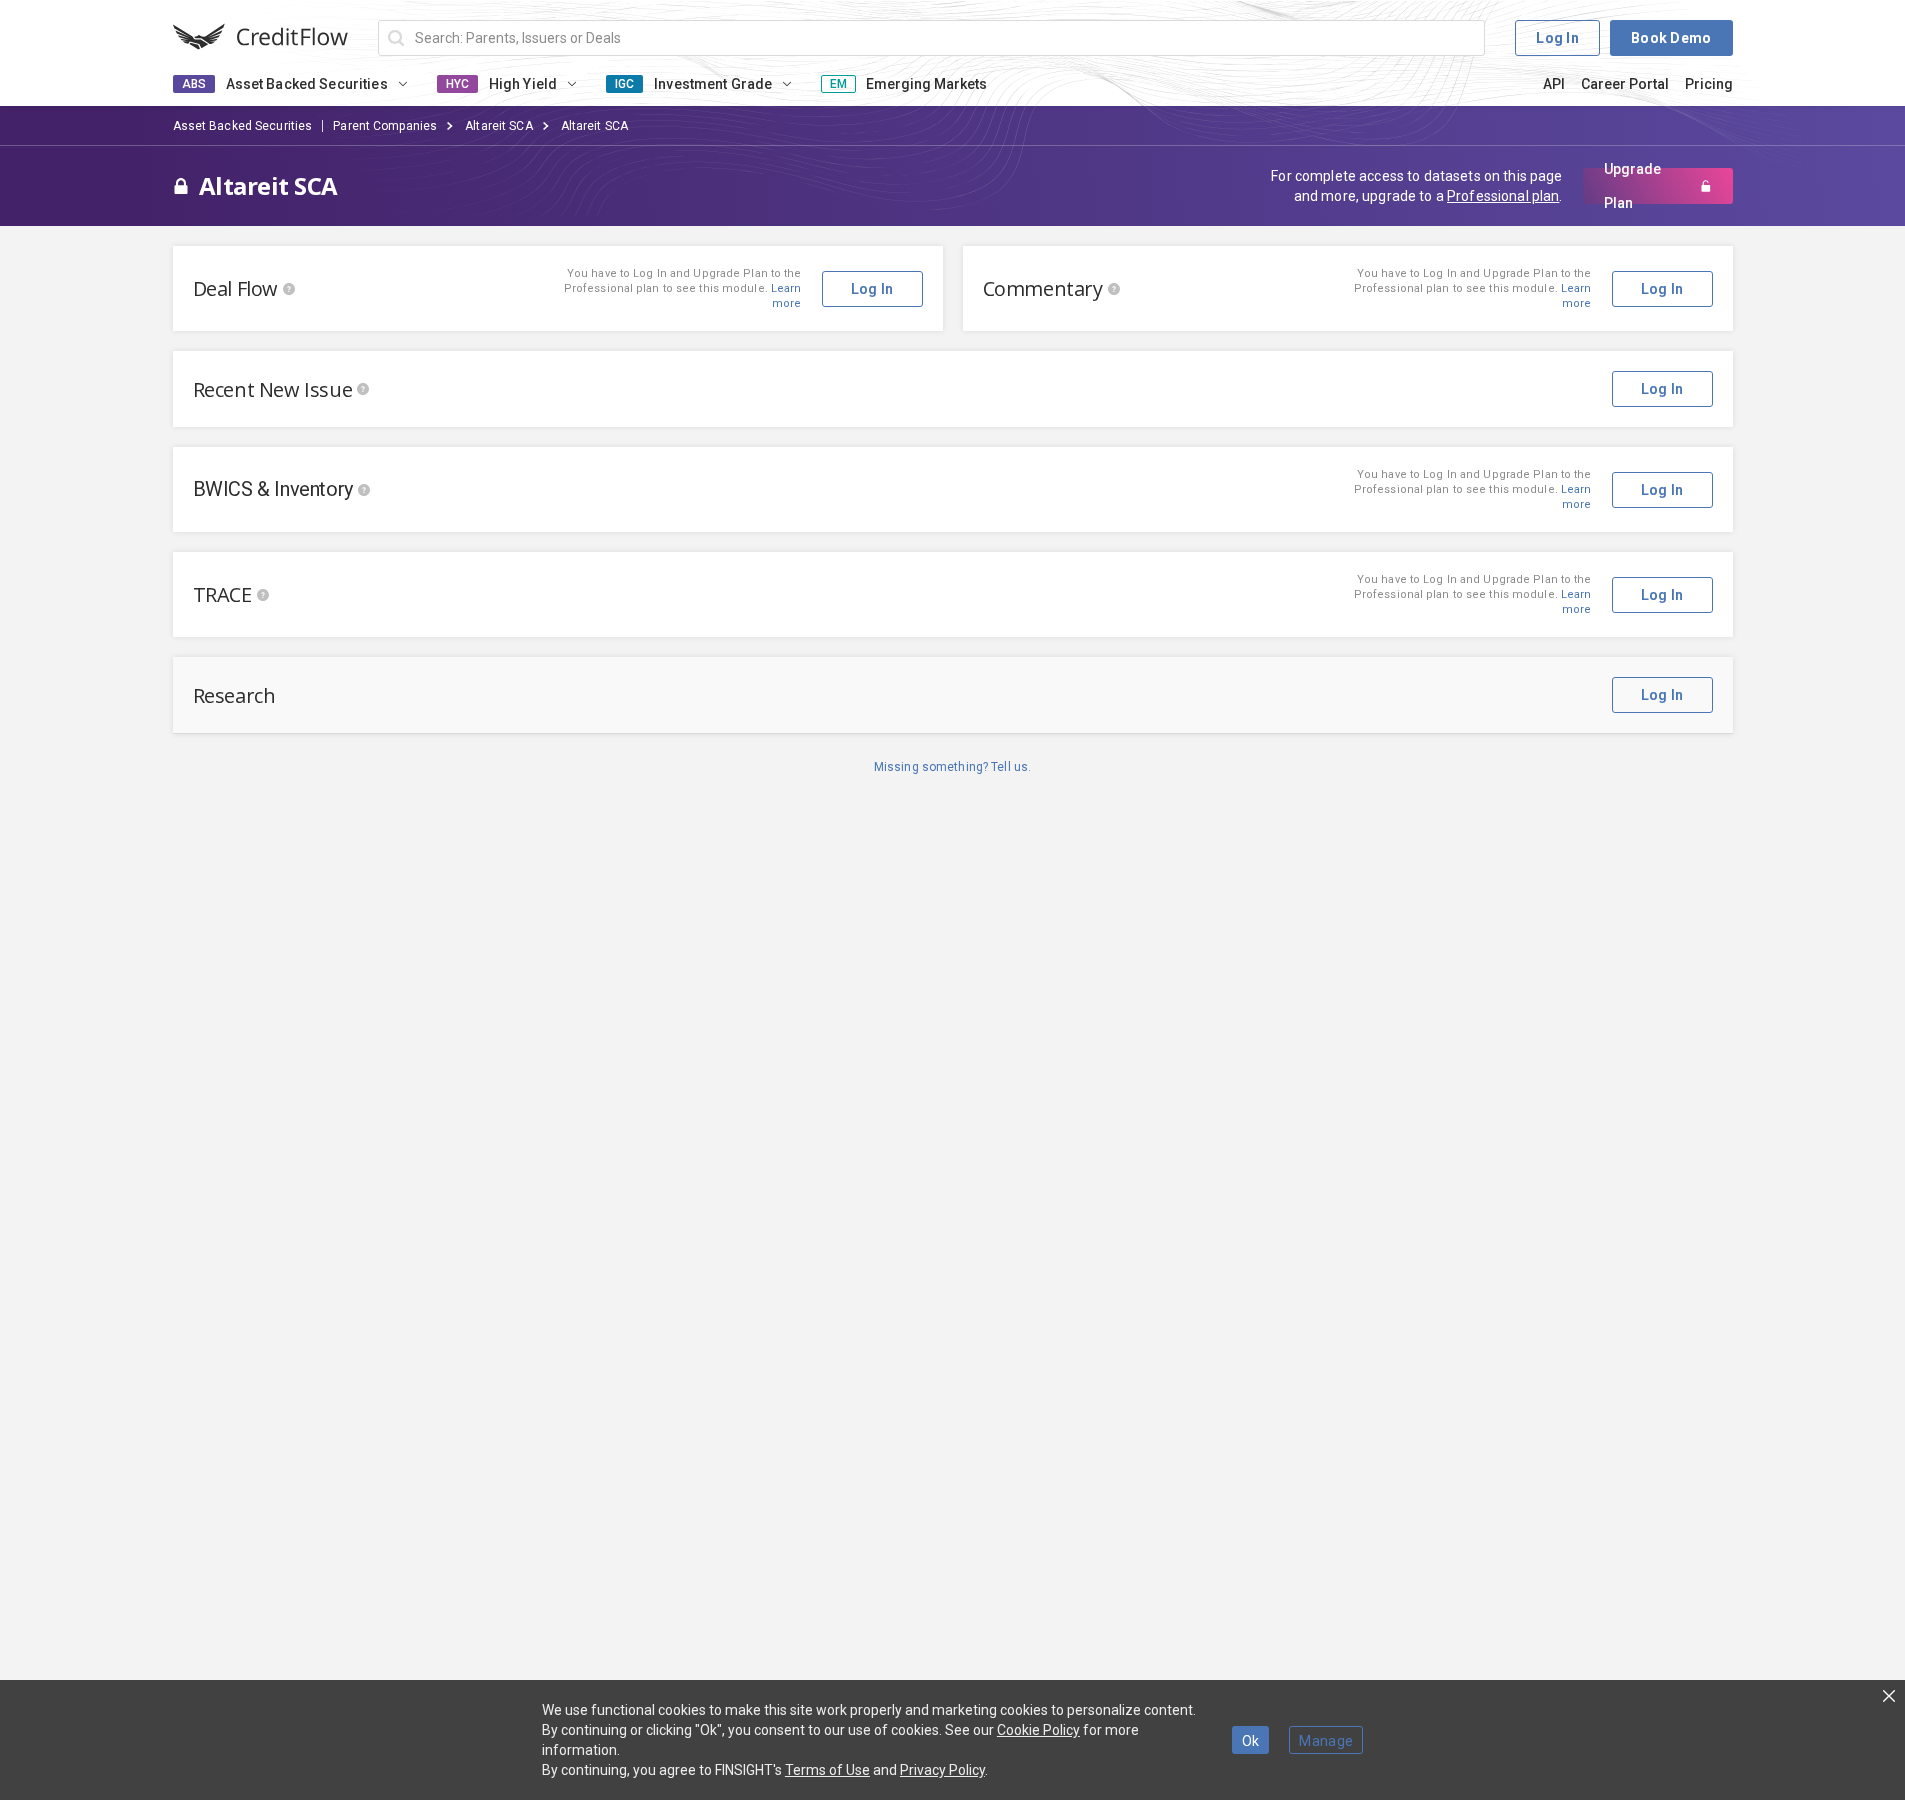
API (1554, 84)
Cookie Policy (1038, 1730)
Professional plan (1503, 196)
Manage (1326, 1741)
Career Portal (1625, 84)
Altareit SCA (498, 126)
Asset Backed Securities (243, 126)
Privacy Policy (942, 1770)
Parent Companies (385, 126)
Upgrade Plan (1632, 186)
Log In (1557, 38)
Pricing (1709, 84)
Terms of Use (827, 1770)
